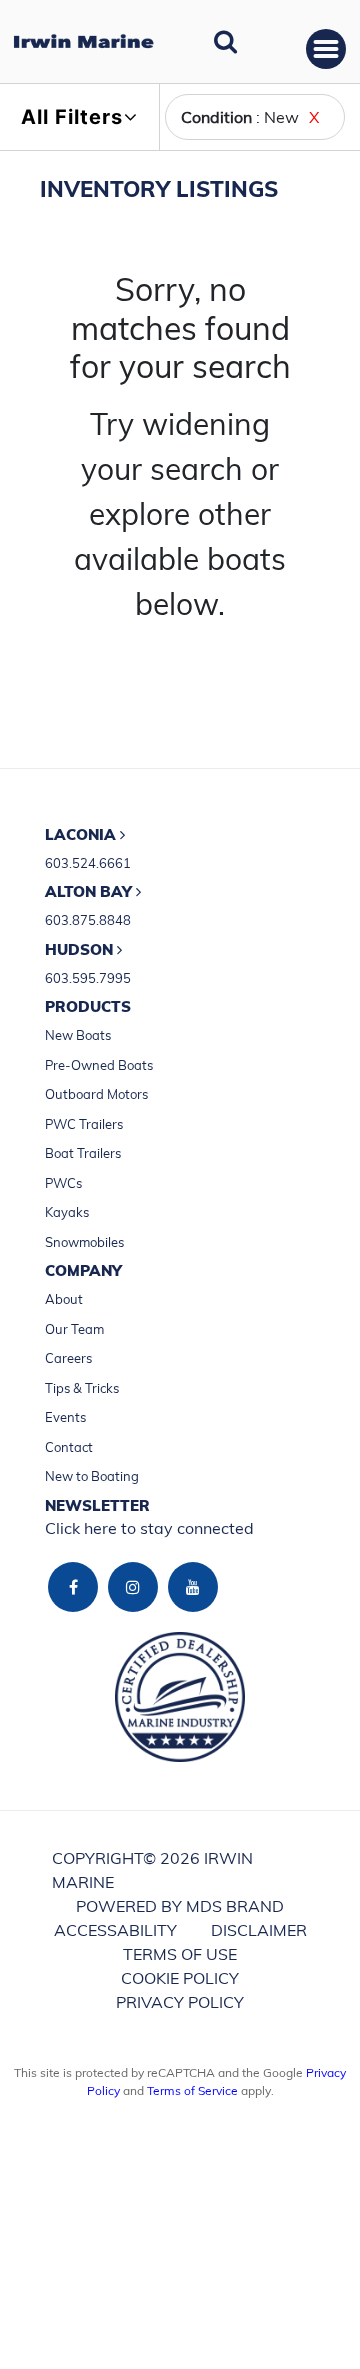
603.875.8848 (88, 920)
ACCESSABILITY (115, 1930)
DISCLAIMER (259, 1930)
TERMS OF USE (180, 1954)
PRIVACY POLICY (180, 2002)
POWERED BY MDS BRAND (180, 1906)
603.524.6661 (88, 863)
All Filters (72, 117)
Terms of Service (192, 2090)
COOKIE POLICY (180, 1978)
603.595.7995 (88, 978)
